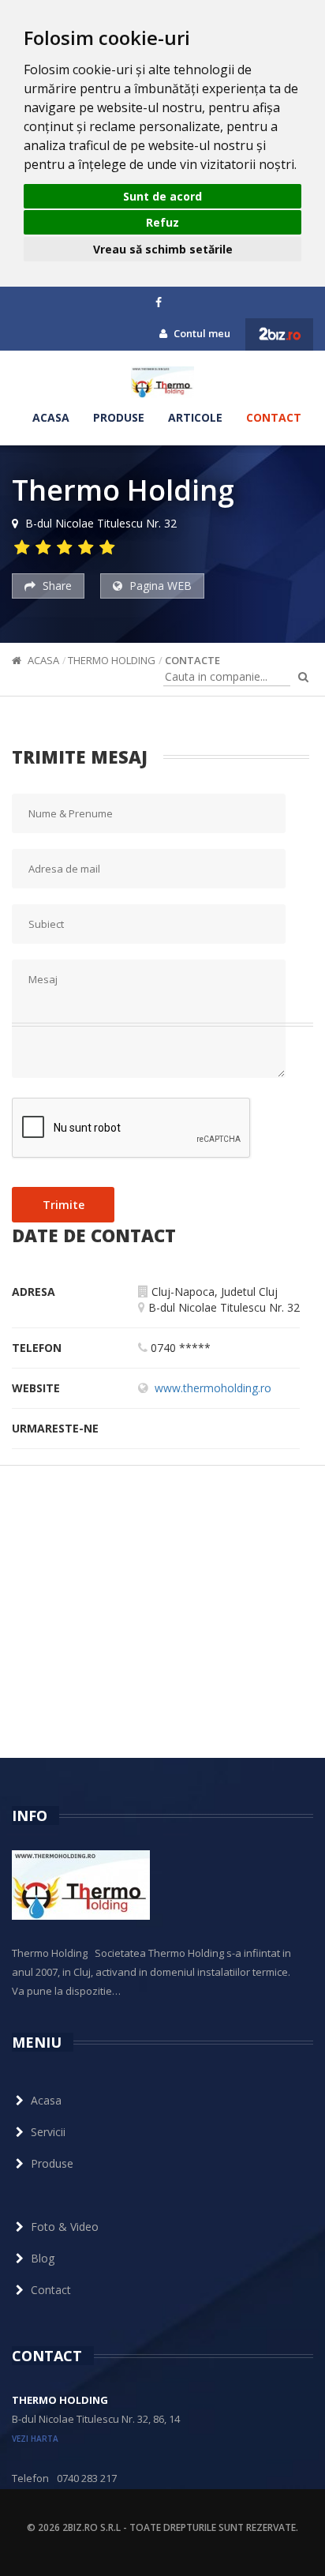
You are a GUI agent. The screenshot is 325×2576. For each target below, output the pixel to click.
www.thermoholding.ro (213, 1388)
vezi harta (35, 2439)
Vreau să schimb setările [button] (163, 249)
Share (56, 586)
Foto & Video (65, 2227)
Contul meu (201, 333)
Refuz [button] (162, 222)
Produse (119, 417)
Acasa (51, 417)
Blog (43, 2258)
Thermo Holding (112, 660)
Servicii (48, 2132)
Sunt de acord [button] (162, 196)
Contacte (192, 660)
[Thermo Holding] (162, 382)
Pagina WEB (159, 586)
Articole (195, 417)
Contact (274, 417)
